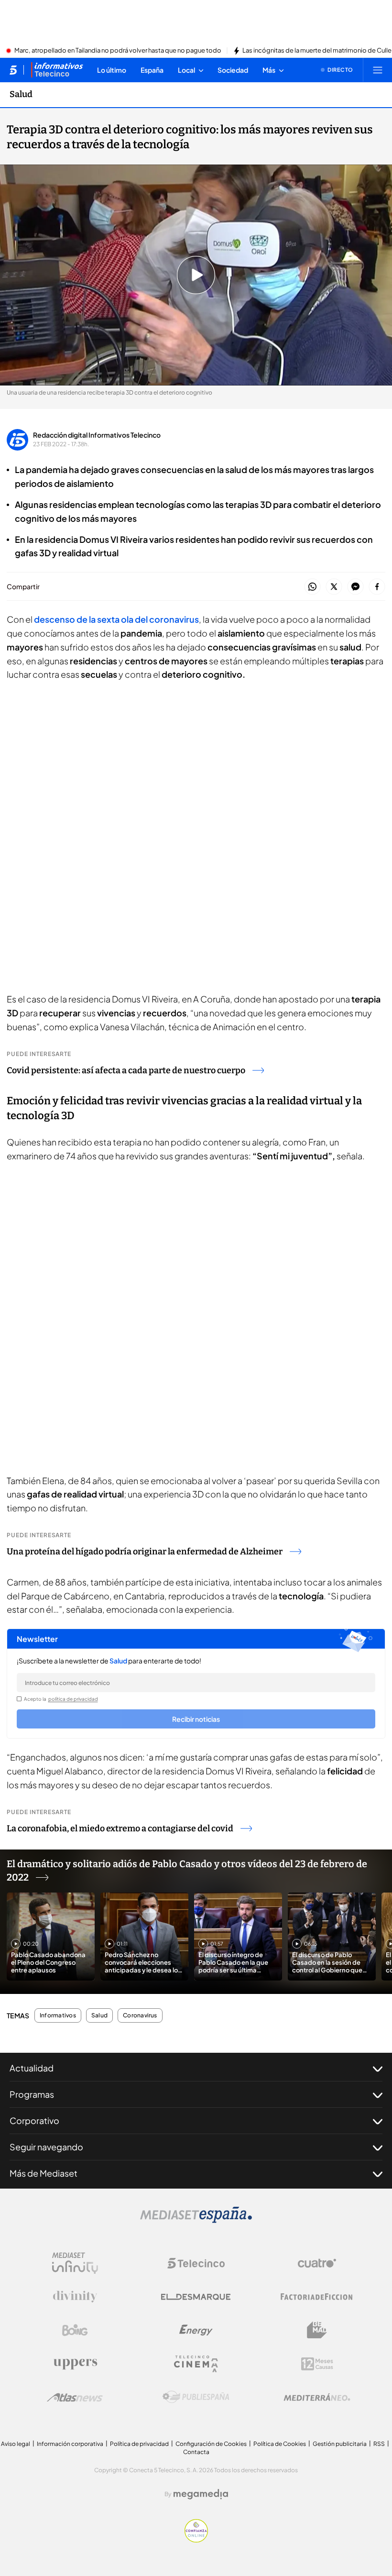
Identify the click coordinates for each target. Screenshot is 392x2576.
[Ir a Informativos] (57, 70)
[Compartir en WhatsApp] (312, 587)
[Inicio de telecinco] (13, 70)
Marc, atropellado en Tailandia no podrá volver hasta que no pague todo (118, 51)
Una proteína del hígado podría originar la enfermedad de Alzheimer (145, 1552)
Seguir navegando (46, 2147)
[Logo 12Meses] (317, 2364)
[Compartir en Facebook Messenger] (355, 587)
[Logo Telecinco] (196, 2263)
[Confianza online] (196, 2540)
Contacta (196, 2452)
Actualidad (32, 2068)
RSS (379, 2444)
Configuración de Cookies (211, 2444)
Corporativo (34, 2120)
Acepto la (61, 1699)
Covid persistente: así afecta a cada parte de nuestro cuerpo (126, 1070)
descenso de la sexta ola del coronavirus (116, 619)
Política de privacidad (139, 2444)
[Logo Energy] (196, 2330)
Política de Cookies (280, 2444)
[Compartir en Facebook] (377, 587)
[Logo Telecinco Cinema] (196, 2364)
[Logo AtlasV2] (75, 2397)
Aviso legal (16, 2444)
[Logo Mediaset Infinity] (75, 2263)
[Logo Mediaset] (196, 2220)
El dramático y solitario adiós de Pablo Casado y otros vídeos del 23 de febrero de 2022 (187, 1871)
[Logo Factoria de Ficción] (317, 2297)
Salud (21, 94)
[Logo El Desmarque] (196, 2297)
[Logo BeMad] (317, 2330)
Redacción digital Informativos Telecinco (97, 435)
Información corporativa (70, 2444)
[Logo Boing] (75, 2330)
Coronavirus (140, 2015)
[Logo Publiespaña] (196, 2397)
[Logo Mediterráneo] (317, 2397)
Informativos (58, 2015)
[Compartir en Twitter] (334, 587)
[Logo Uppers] (75, 2364)
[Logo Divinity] (75, 2297)
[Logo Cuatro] (317, 2263)
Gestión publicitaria (340, 2444)
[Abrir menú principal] (378, 70)
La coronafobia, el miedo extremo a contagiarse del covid (120, 1828)
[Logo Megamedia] (201, 2494)
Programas (32, 2094)
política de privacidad (73, 1699)
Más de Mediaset (44, 2173)
